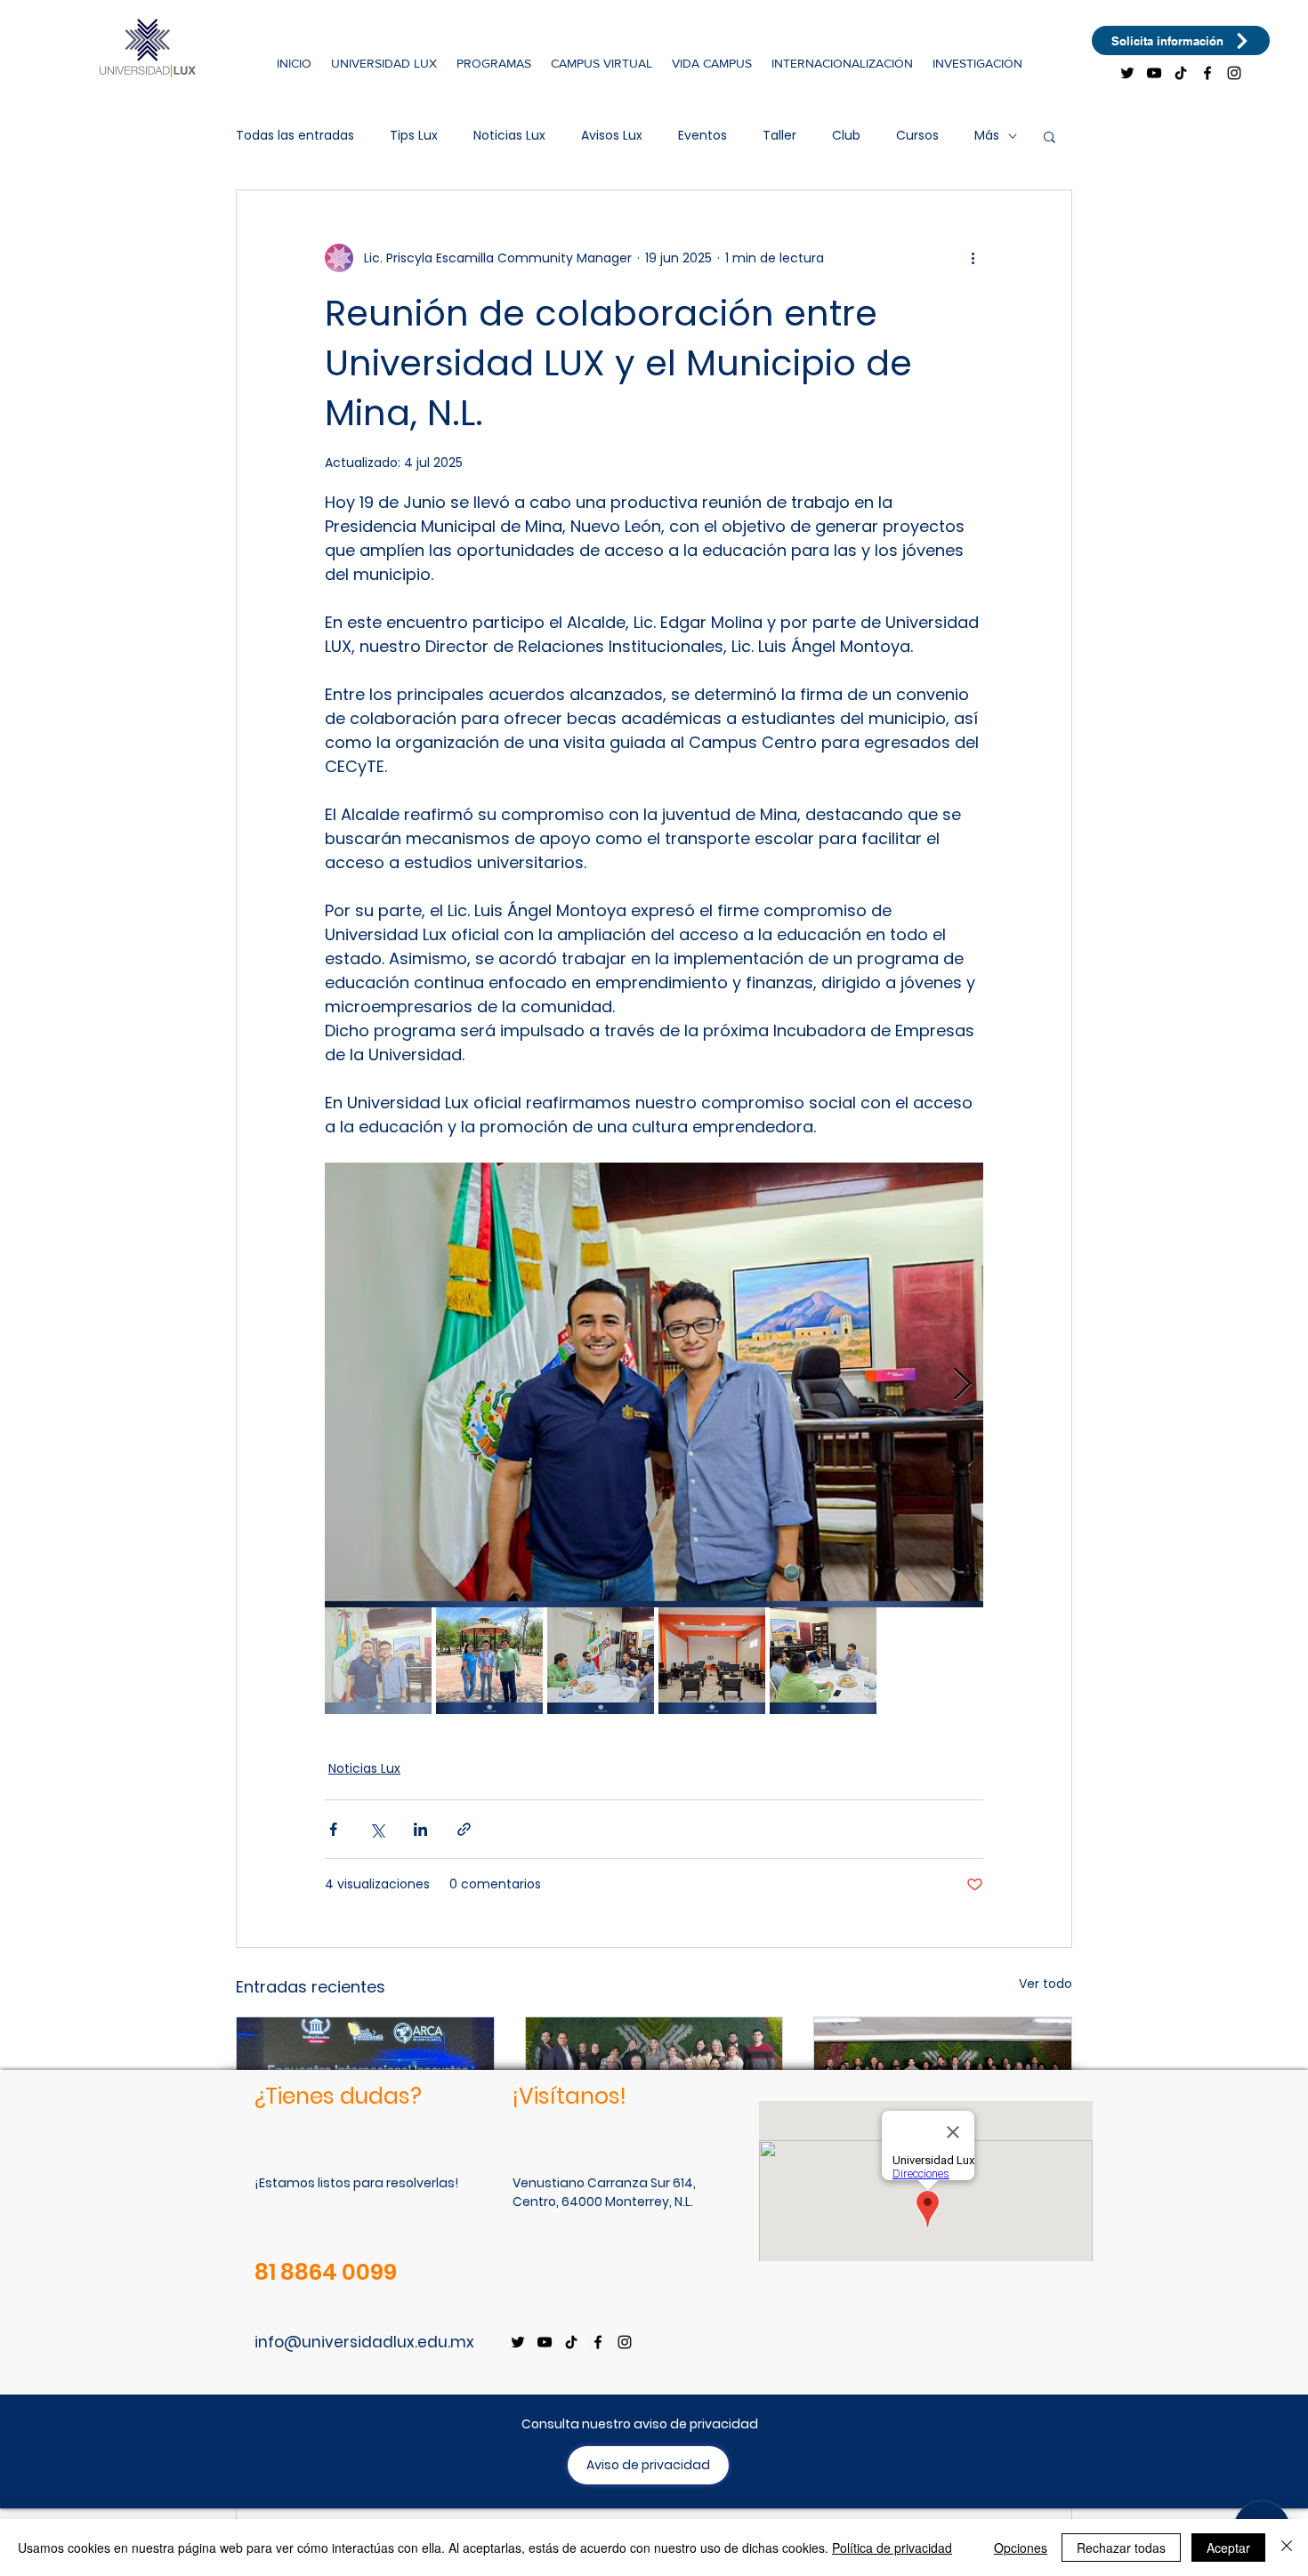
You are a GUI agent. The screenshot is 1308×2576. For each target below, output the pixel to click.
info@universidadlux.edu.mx (364, 2342)
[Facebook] (1207, 73)
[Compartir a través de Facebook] (333, 1829)
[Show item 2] (489, 1661)
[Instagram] (1234, 73)
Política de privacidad (892, 2548)
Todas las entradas (295, 136)
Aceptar (1228, 2548)
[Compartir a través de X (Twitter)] (377, 1829)
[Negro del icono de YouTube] (1154, 73)
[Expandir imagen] (654, 1385)
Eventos (702, 136)
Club (846, 136)
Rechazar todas (1121, 2548)
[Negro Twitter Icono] (1127, 73)
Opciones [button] (1021, 2548)
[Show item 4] (712, 1661)
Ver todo (1046, 1984)
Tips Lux (414, 136)
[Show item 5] (823, 1661)
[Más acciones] (973, 258)
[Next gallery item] (962, 1385)
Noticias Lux (509, 136)
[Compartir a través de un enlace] (464, 1829)
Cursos (917, 136)
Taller (779, 136)
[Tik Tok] (1181, 73)
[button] (384, 63)
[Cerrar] (1287, 2548)
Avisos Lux (612, 136)
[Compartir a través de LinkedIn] (420, 1829)
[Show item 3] (601, 1661)
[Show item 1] (378, 1661)
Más (987, 136)
